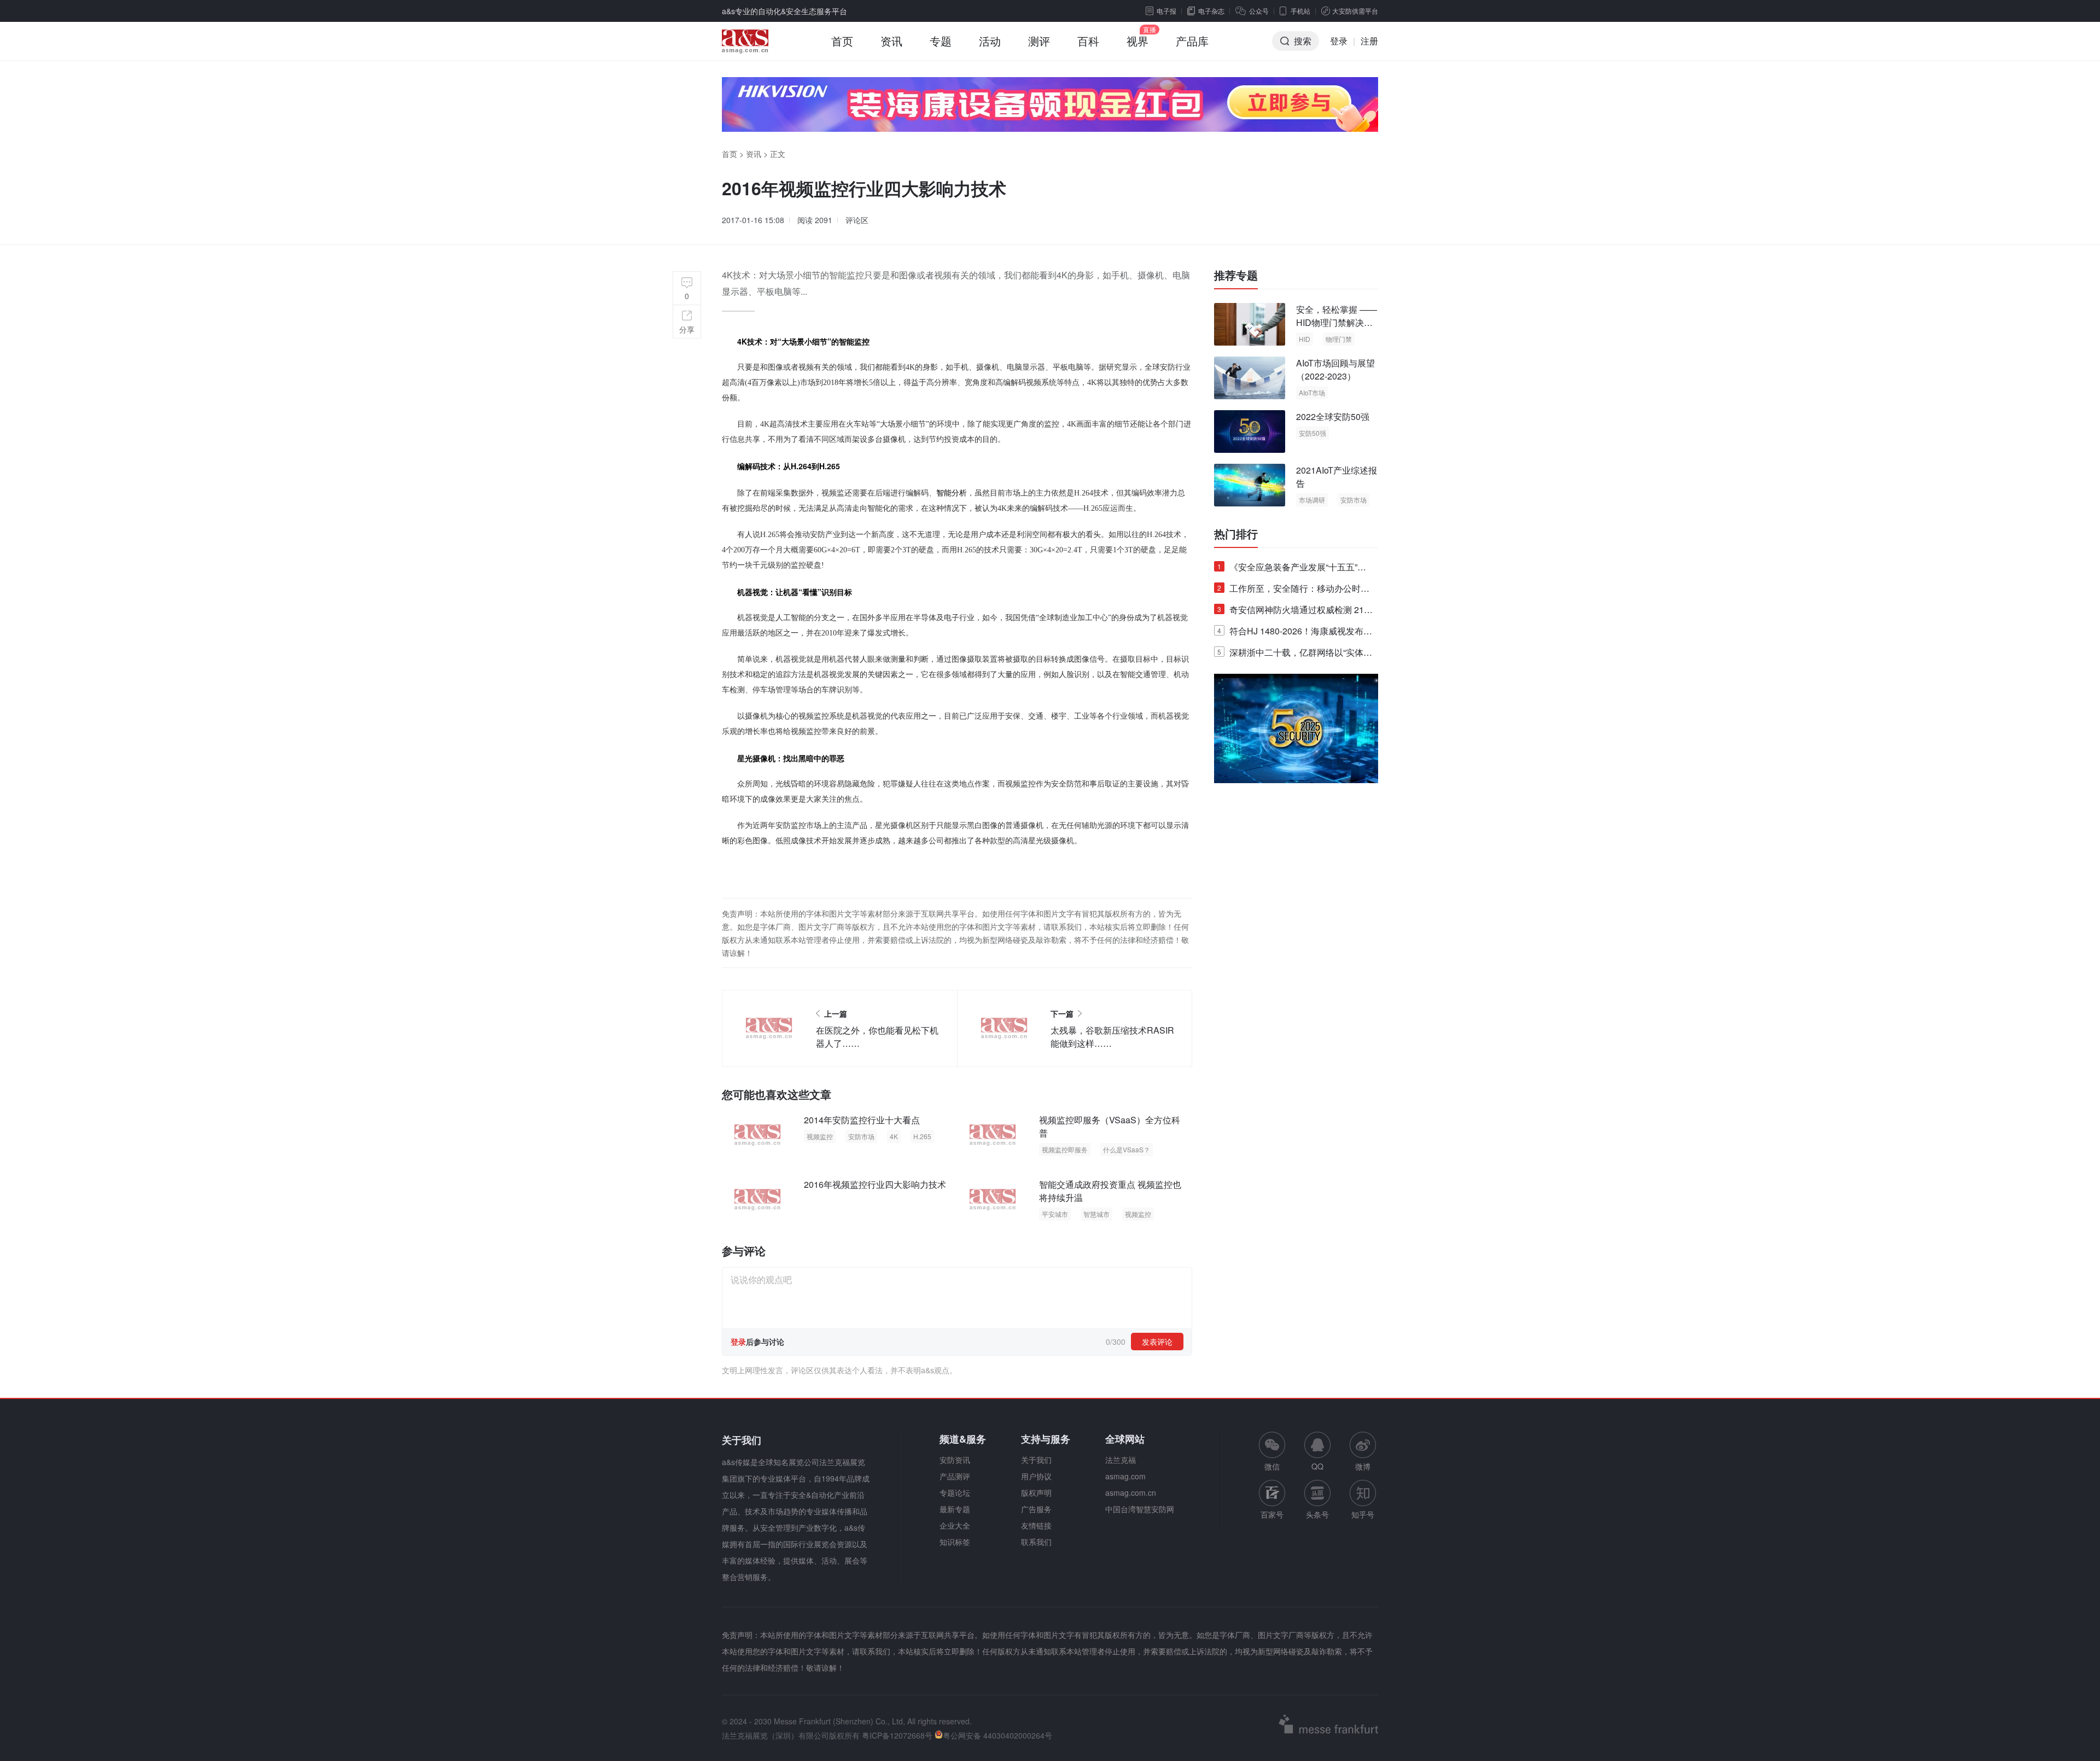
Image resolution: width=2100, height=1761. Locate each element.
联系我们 (1036, 1542)
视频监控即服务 (1065, 1149)
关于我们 (1036, 1460)
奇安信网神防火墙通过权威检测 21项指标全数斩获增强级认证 (1295, 612)
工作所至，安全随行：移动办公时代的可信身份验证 (1293, 590)
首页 (842, 41)
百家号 (1272, 1514)
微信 (1272, 1452)
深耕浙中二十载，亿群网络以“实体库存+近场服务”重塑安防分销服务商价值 (1295, 654)
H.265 (922, 1136)
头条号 (1317, 1514)
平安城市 (1055, 1214)
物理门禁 (1339, 339)
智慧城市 (1096, 1214)
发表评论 (1157, 1342)
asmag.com (1125, 1476)
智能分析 (952, 492)
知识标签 (955, 1542)
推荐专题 (1236, 275)
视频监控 (820, 1136)
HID (1305, 339)
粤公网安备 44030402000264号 (997, 1735)
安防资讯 (955, 1460)
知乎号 (1363, 1514)
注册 (1369, 41)
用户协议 (1036, 1476)
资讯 (891, 41)
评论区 (857, 220)
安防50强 (1312, 433)
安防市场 (861, 1136)
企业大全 (955, 1525)
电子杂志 (1211, 11)
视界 (1137, 41)
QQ (1317, 1466)
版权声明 (1036, 1492)
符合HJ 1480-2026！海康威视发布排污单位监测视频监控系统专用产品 (1295, 633)
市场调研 (1312, 500)
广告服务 (1036, 1509)
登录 (1339, 41)
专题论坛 (955, 1492)
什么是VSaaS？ (1127, 1149)
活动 (990, 41)
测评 (1039, 41)
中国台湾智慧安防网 (1140, 1509)
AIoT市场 (1312, 392)
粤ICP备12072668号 (897, 1735)
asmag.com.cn (1131, 1492)
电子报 (1166, 11)
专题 (941, 41)
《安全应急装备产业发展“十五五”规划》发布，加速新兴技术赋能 (1292, 569)
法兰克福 (1121, 1460)
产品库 (1192, 41)
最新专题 (955, 1509)
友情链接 (1036, 1525)
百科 (1088, 41)
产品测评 (955, 1476)
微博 (1363, 1466)
